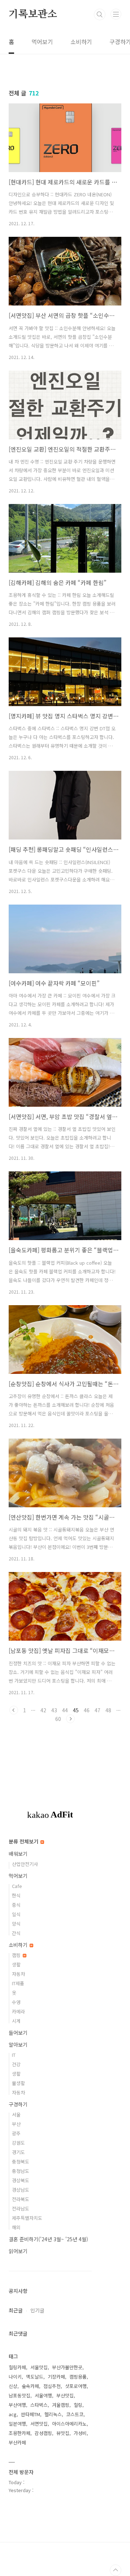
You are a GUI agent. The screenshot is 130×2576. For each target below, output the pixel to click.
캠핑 (17, 1955)
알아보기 (18, 2045)
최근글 (16, 2310)
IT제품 (18, 1983)
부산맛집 (65, 2395)
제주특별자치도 (27, 2218)
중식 (16, 1905)
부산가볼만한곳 (67, 2367)
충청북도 (21, 2161)
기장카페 (56, 2377)
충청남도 (21, 2171)
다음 (70, 1719)
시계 (16, 2021)
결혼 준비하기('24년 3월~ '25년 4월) (48, 2239)
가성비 (80, 2433)
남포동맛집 (19, 2395)
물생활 (18, 2083)
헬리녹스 (53, 2414)
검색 (100, 14)
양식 (16, 1924)
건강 (16, 2064)
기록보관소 (33, 14)
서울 (16, 2114)
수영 (16, 2002)
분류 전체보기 (24, 1841)
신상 (13, 2386)
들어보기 (18, 2033)
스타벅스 (39, 2405)
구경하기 (18, 2104)
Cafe (17, 1886)
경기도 (18, 2152)
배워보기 (18, 1854)
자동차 (18, 1974)
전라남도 (21, 2208)
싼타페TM (31, 2414)
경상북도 (21, 2180)
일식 (16, 1914)
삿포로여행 (76, 2386)
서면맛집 (39, 2424)
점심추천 (52, 2386)
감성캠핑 (43, 2433)
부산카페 (17, 2442)
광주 (16, 2133)
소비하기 (81, 42)
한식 (16, 1895)
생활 (16, 1964)
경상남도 (21, 2190)
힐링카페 (17, 2367)
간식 (16, 1933)
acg (13, 2414)
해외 (16, 2227)
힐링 (78, 2405)
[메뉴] (116, 14)
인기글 (37, 2310)
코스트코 (75, 2414)
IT (14, 2055)
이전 (14, 1710)
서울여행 (43, 2395)
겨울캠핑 (61, 2405)
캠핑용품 (78, 2377)
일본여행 (17, 2424)
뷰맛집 (63, 2433)
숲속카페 (30, 2386)
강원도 (18, 2143)
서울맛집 (39, 2367)
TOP (116, 2570)
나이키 (15, 2377)
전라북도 (21, 2199)
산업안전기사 (25, 1864)
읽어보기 (18, 2251)
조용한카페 (19, 2433)
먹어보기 (42, 42)
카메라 (18, 2011)
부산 (16, 2124)
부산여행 (17, 2405)
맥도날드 (35, 2377)
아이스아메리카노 (69, 2424)
